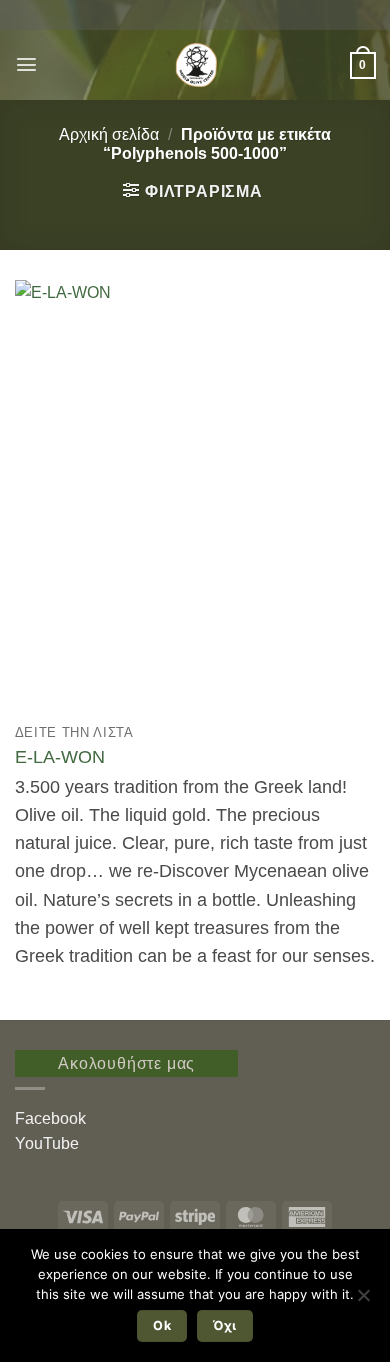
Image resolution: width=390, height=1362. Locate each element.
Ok (162, 1325)
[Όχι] (363, 1301)
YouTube (47, 1143)
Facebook (50, 1118)
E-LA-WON (60, 757)
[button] (26, 64)
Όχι (224, 1325)
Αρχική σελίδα (109, 134)
